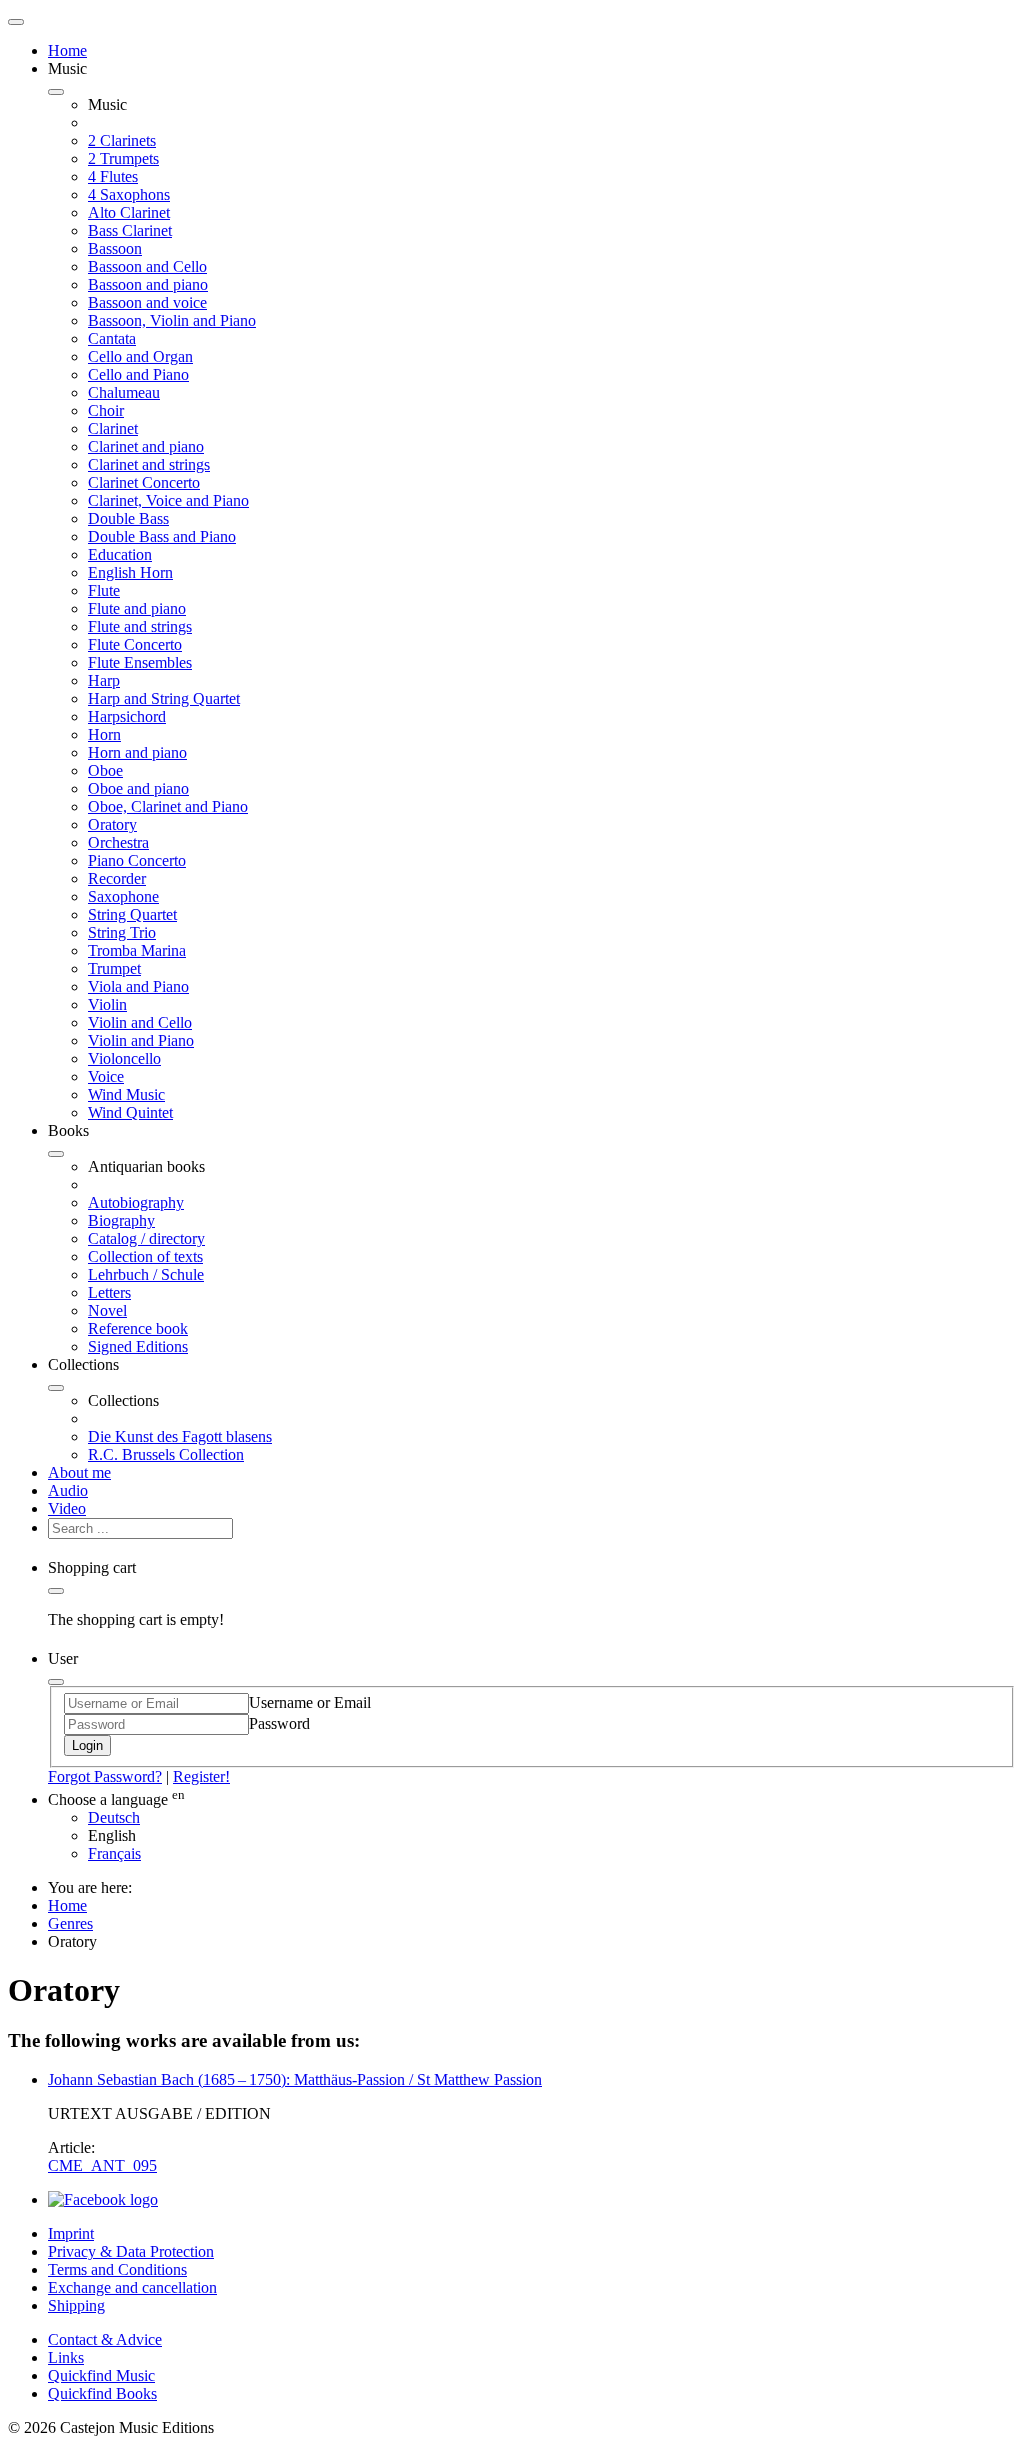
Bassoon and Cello (147, 266)
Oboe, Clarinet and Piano (168, 806)
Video (67, 1508)
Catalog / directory (146, 1238)
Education (120, 554)
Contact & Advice (105, 2339)
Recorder (117, 878)
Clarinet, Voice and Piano (168, 500)
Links (66, 2357)
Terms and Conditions (117, 2269)
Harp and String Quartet (164, 698)
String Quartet (132, 914)
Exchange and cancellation (132, 2287)
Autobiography (136, 1202)
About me (79, 1472)
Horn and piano (137, 752)
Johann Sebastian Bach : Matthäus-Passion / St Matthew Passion (295, 2079)
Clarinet (113, 428)
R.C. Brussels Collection (166, 1454)
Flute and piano (137, 608)
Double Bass (128, 518)
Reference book (138, 1328)
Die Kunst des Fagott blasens (180, 1436)
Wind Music (126, 1094)
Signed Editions (138, 1346)
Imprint (71, 2233)
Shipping (76, 2305)
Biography (121, 1220)
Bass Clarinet (130, 230)
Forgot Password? (105, 1776)
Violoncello (124, 1058)
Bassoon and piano (148, 284)
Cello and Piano (138, 374)
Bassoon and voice (147, 302)
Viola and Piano (138, 986)
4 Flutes (113, 176)
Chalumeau (124, 392)
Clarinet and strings (149, 464)
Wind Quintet (130, 1112)
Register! (201, 1776)
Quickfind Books (102, 2393)
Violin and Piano (141, 1040)
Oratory (112, 824)
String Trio (122, 932)
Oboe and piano (138, 788)
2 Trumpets (123, 158)
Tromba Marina (137, 950)
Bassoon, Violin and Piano (172, 320)
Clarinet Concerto (144, 482)
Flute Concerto (135, 644)
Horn (104, 734)
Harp (104, 680)
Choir (106, 410)
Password (279, 1723)
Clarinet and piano (146, 446)
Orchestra (118, 842)
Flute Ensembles (140, 662)
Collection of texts (145, 1256)
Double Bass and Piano (162, 536)
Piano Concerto (137, 860)
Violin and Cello (140, 1022)
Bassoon (115, 248)
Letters (109, 1292)
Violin (107, 1004)
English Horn (130, 572)
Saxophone (123, 896)
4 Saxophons (129, 194)
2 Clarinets (122, 140)
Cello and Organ (140, 356)
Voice (106, 1076)
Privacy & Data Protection (131, 2251)
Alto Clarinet (129, 212)
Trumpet (114, 968)
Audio (68, 1490)
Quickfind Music (101, 2375)
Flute (104, 590)
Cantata (112, 338)
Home (67, 50)
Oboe (105, 770)
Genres (70, 1923)
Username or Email (310, 1702)
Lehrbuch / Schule (146, 1274)
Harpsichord (127, 716)
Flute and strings (140, 626)
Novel (107, 1310)
